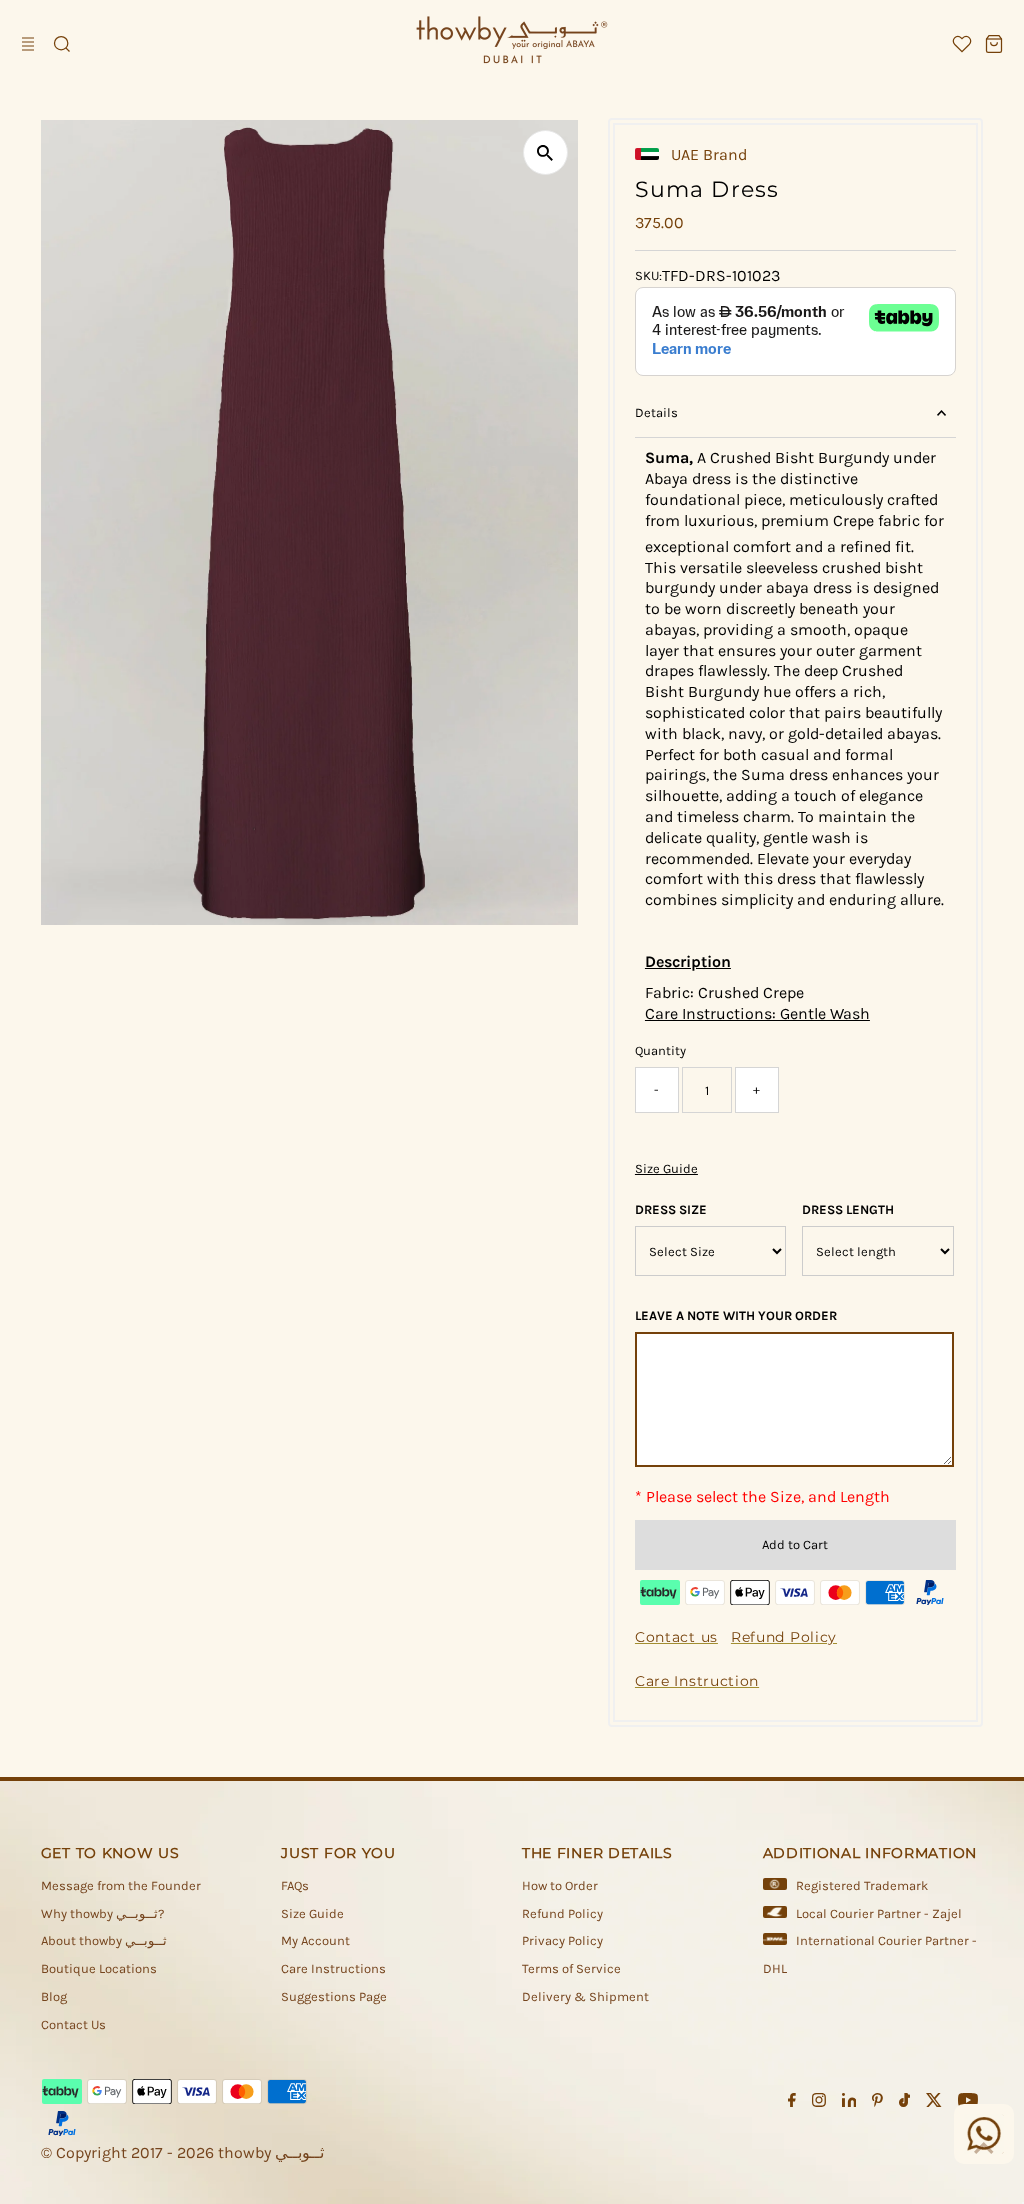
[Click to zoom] (545, 152)
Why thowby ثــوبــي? (102, 1913)
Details (656, 412)
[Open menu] (30, 44)
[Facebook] (792, 2103)
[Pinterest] (877, 2103)
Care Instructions (333, 1968)
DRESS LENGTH (848, 1209)
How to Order (560, 1885)
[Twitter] (934, 2103)
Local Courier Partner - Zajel (879, 1913)
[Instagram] (819, 2103)
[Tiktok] (904, 2103)
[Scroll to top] (984, 2149)
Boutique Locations (99, 1968)
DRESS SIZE (671, 1209)
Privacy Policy (562, 1940)
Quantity (660, 1050)
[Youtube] (968, 2103)
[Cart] (994, 44)
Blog (54, 1996)
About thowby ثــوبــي (104, 1940)
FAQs (295, 1885)
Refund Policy (562, 1913)
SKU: (648, 275)
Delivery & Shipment (585, 1996)
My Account (315, 1940)
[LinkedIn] (849, 2103)
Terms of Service (571, 1968)
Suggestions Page (334, 1996)
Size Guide (666, 1168)
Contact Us (73, 2024)
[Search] (62, 44)
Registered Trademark (862, 1885)
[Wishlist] (962, 44)
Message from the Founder (121, 1885)
